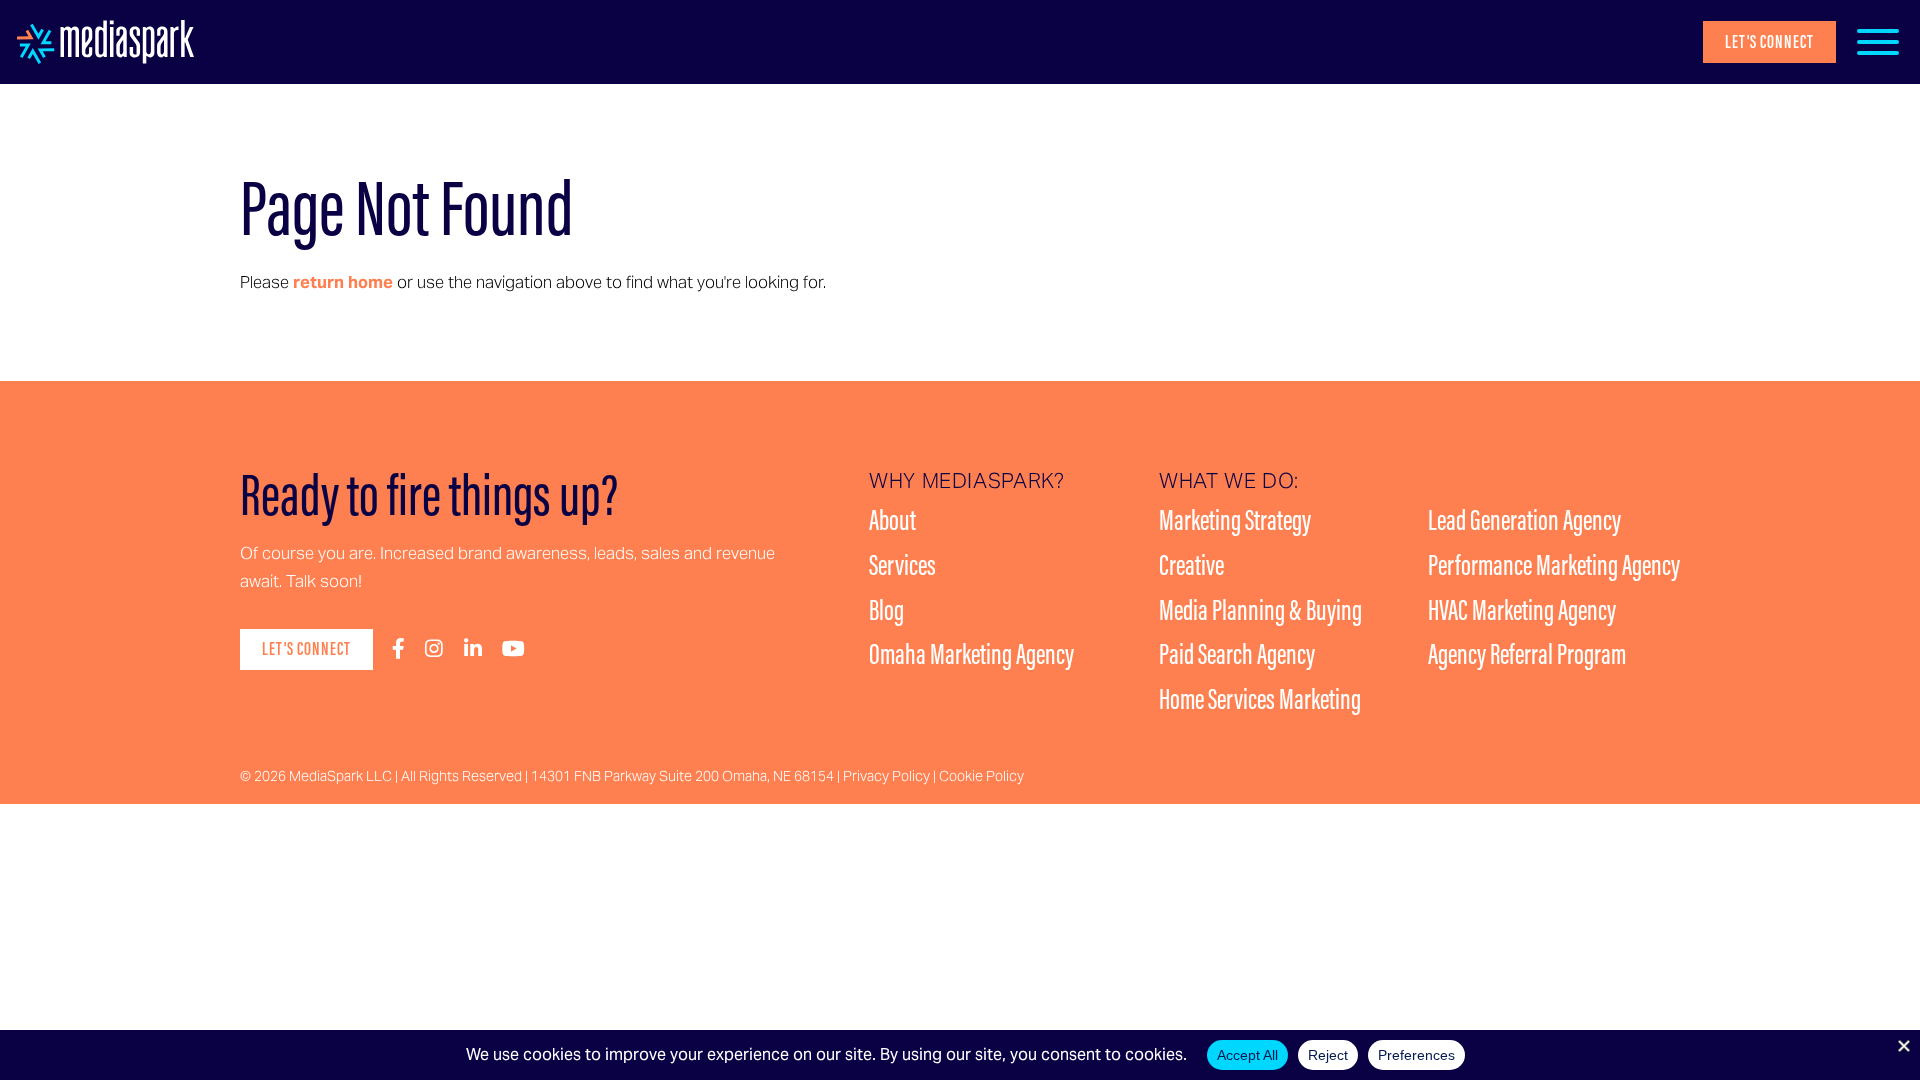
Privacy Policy (886, 776)
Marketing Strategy (1235, 520)
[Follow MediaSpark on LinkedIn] (473, 649)
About (892, 520)
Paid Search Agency (1237, 654)
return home (343, 282)
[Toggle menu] (1878, 42)
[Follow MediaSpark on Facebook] (398, 649)
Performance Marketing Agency (1554, 565)
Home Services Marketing (1260, 699)
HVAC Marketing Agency (1522, 610)
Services (902, 565)
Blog (886, 610)
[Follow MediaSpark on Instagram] (434, 649)
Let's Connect (1769, 41)
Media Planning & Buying (1260, 610)
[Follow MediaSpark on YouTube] (513, 649)
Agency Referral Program (1527, 654)
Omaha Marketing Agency (971, 654)
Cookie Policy (981, 776)
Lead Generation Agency (1524, 520)
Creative (1191, 565)
